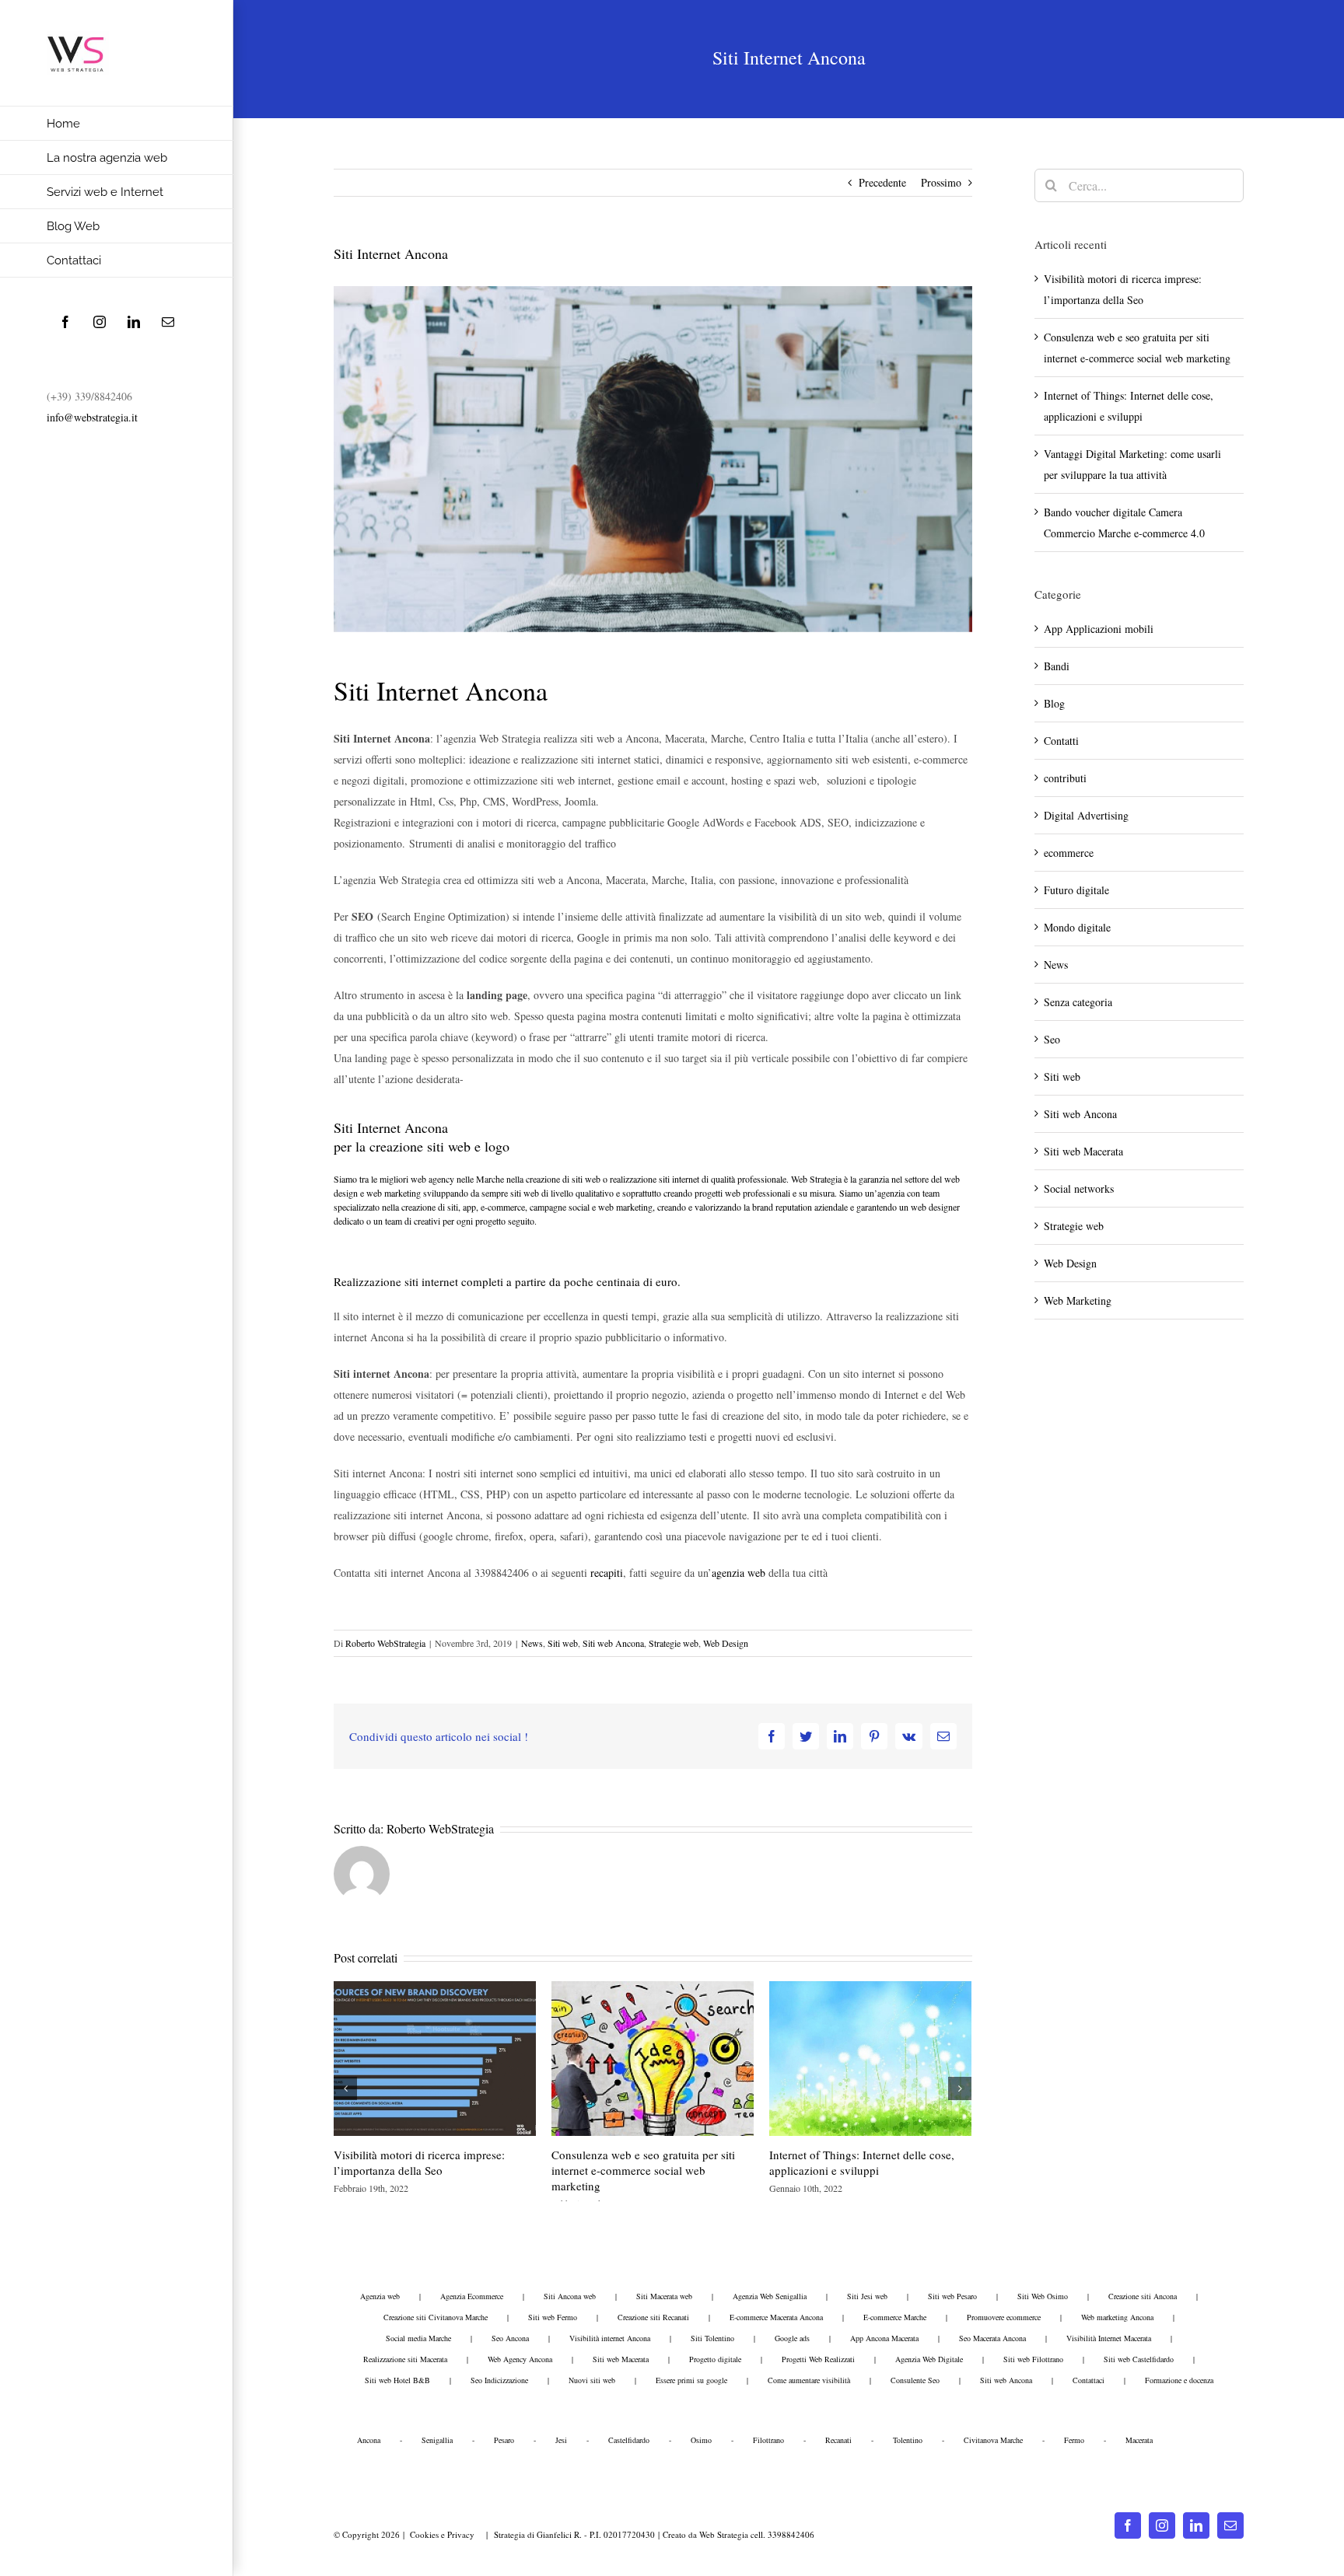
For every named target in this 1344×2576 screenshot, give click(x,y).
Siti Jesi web (867, 2296)
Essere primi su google (691, 2380)
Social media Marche (418, 2338)
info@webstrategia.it (92, 417)
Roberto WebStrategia (385, 1643)
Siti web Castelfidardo (1139, 2359)
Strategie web (674, 1643)
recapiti (607, 1573)
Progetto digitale (715, 2359)
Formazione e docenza (1179, 2380)
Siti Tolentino (712, 2338)
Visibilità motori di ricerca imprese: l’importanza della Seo (419, 2162)
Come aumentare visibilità (809, 2380)
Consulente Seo (915, 2380)
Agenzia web (380, 2296)
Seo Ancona (510, 2338)
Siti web (563, 1643)
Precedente (882, 182)
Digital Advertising (1086, 815)
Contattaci (1088, 2380)
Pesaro (504, 2440)
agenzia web (738, 1573)
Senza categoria (1078, 1002)
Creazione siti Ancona (1143, 2296)
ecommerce (1069, 853)
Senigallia (437, 2440)
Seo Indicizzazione (499, 2380)
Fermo (1074, 2440)
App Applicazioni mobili (1099, 629)
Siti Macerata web (664, 2296)
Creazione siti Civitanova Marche (436, 2317)
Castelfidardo (629, 2440)
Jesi (561, 2440)
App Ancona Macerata (884, 2338)
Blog (1054, 703)
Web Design (726, 1643)
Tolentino (908, 2440)
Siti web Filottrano (1033, 2359)
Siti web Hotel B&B (397, 2380)
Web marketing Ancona (1117, 2317)
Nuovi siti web (592, 2380)
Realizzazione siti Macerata (405, 2359)
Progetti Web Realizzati (818, 2359)
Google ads (792, 2338)
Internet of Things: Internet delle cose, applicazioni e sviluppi (862, 2162)
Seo (1052, 1039)
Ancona (369, 2440)
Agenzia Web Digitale (929, 2359)
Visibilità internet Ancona (610, 2338)
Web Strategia (724, 2534)
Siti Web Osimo (1043, 2296)
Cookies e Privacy (442, 2534)
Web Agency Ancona (520, 2359)
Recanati (838, 2440)
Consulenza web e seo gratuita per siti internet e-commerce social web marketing (643, 2170)
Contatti (1061, 741)
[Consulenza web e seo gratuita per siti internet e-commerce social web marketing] (653, 2057)
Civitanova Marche (993, 2440)
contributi (1065, 778)
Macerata (1139, 2440)
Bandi (1057, 666)
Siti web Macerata (1083, 1151)
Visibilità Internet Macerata (1109, 2338)
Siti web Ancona (613, 1643)
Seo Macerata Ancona (992, 2338)
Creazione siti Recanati (653, 2317)
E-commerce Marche (895, 2317)
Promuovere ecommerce (1004, 2317)
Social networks (1079, 1188)
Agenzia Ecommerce (472, 2296)
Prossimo (941, 182)
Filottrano (768, 2440)
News (532, 1643)
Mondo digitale (1077, 927)
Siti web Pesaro (952, 2296)
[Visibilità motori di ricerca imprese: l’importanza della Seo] (435, 2057)
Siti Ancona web (570, 2296)
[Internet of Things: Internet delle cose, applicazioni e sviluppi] (870, 2057)
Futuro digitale (1076, 890)
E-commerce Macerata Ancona (776, 2317)
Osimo (701, 2440)
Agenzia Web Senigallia (770, 2296)
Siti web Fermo (553, 2317)
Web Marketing (1078, 1300)
